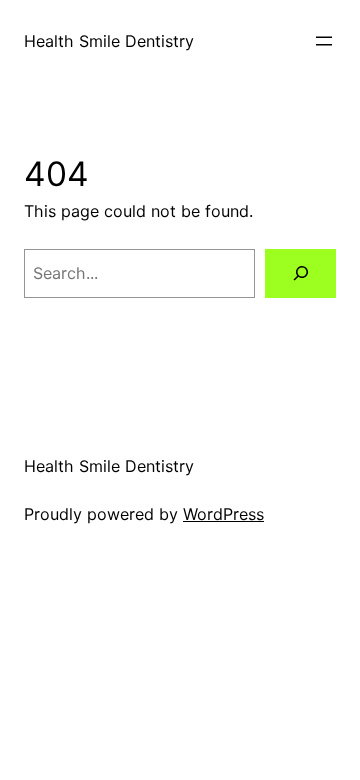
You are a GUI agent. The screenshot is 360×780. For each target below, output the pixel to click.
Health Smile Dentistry (109, 41)
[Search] (300, 273)
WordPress (223, 514)
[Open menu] (324, 41)
